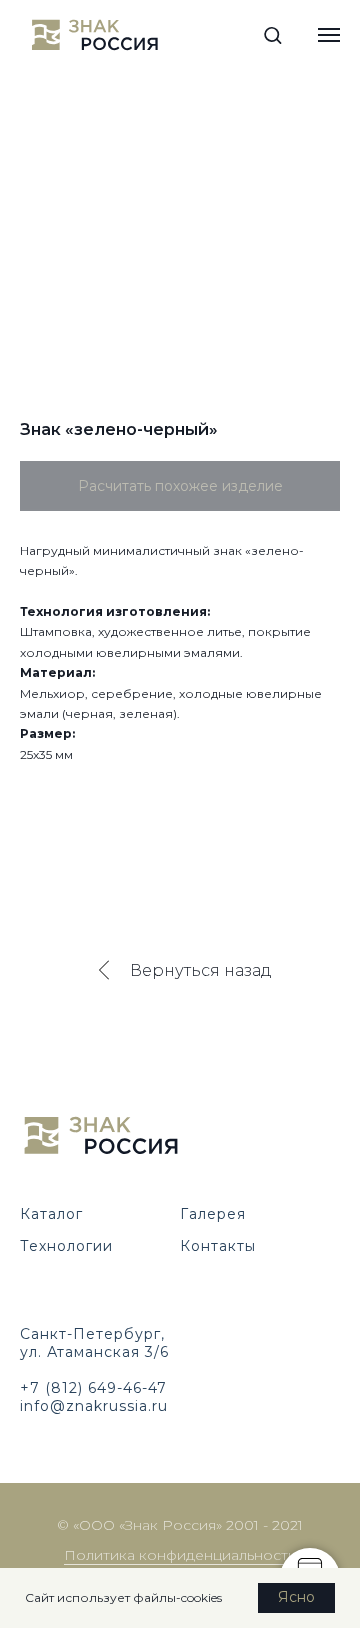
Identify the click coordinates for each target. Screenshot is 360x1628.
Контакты (218, 1246)
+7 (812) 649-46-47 (93, 1388)
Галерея (213, 1214)
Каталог (51, 1214)
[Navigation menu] (329, 35)
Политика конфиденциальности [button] (180, 1555)
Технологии (66, 1246)
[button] (272, 34)
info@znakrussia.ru (94, 1406)
